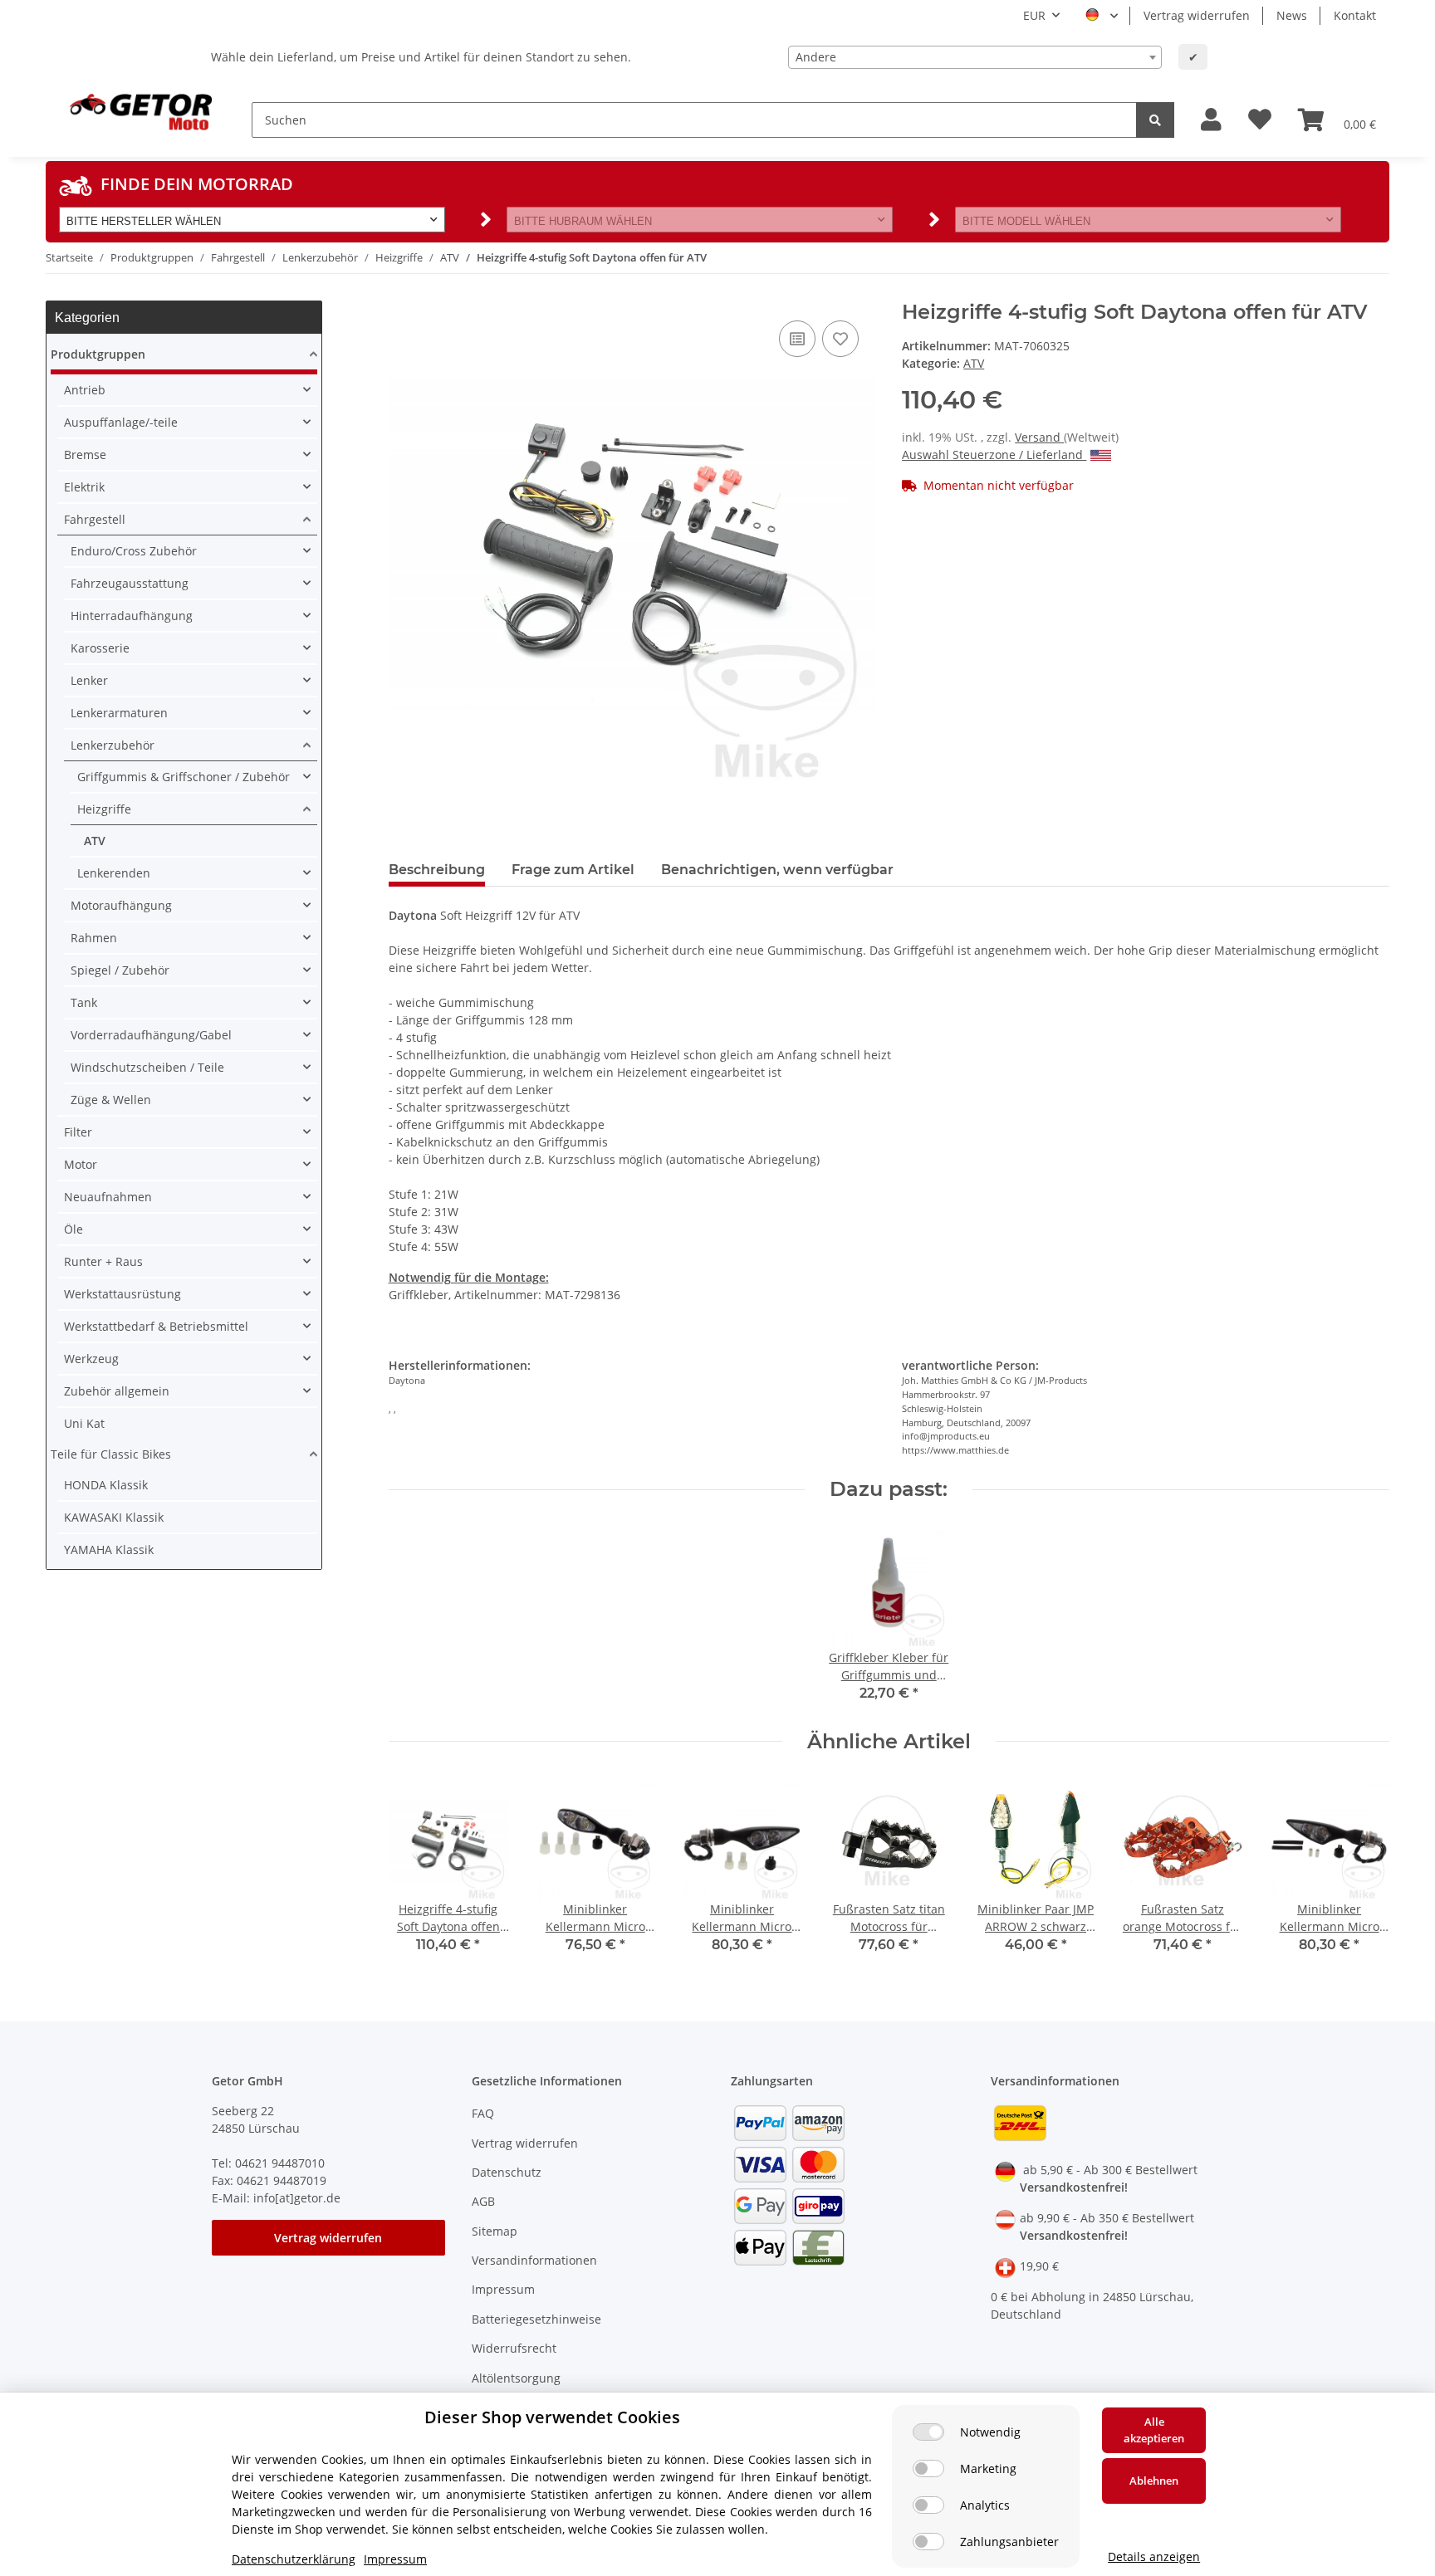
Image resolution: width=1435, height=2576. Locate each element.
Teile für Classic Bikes (111, 1454)
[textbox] (975, 57)
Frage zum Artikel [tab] (573, 870)
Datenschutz (507, 2172)
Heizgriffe (104, 809)
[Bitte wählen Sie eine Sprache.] (1102, 16)
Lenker (89, 680)
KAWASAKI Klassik (114, 1517)
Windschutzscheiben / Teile (147, 1067)
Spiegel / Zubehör (120, 970)
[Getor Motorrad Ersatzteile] (139, 110)
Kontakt (1355, 15)
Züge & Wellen (111, 1100)
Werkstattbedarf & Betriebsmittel (156, 1326)
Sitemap (495, 2231)
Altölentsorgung (516, 2378)
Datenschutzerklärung (294, 2559)
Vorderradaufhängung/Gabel (151, 1035)
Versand (1039, 437)
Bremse (85, 455)
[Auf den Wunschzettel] (840, 339)
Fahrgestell (95, 519)
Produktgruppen (98, 354)
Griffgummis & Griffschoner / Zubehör (184, 777)
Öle (73, 1229)
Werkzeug (91, 1359)
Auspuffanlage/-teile (121, 422)
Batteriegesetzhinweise (536, 2319)
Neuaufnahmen (108, 1197)
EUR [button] (1034, 15)
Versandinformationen (534, 2260)
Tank (84, 1002)
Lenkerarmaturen (119, 713)
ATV (974, 363)
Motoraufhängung (121, 905)
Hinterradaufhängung (132, 616)
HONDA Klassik (106, 1485)
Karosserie (100, 648)
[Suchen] (1155, 120)
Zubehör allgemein (117, 1391)
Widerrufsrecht (514, 2348)
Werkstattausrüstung (122, 1294)
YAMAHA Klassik (109, 1550)
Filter (78, 1132)
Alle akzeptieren (1154, 2430)
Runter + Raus (103, 1261)
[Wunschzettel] (1260, 120)
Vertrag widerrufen (1197, 15)
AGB (483, 2201)
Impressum (503, 2289)
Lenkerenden (114, 873)
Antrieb (85, 390)
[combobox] (975, 57)
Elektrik (84, 487)
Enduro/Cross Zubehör (134, 551)
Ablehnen (1154, 2481)
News (1292, 15)
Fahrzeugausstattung (130, 583)
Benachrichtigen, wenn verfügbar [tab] (777, 870)
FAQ (483, 2113)
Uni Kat (84, 1423)
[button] (1211, 120)
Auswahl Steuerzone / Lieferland (994, 455)
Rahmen (94, 938)
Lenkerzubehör (113, 745)
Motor (81, 1164)
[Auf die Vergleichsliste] (797, 339)
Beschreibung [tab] (437, 870)
